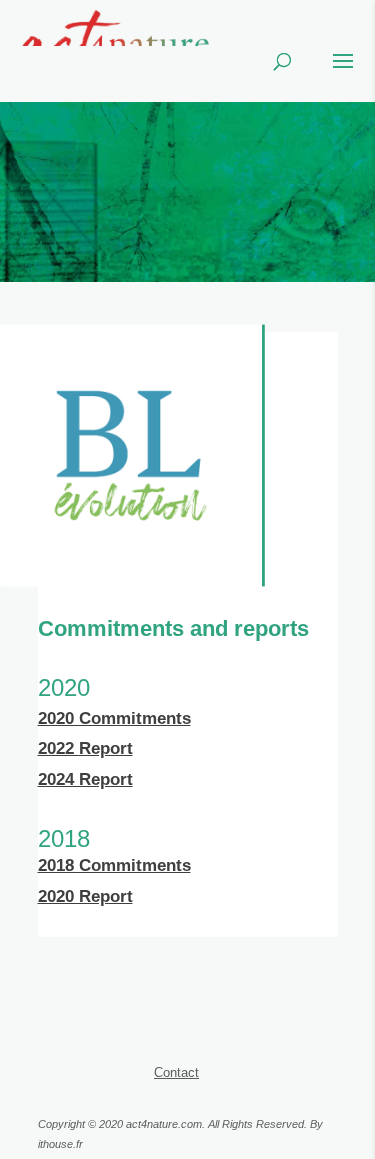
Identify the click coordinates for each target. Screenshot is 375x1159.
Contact (176, 1072)
